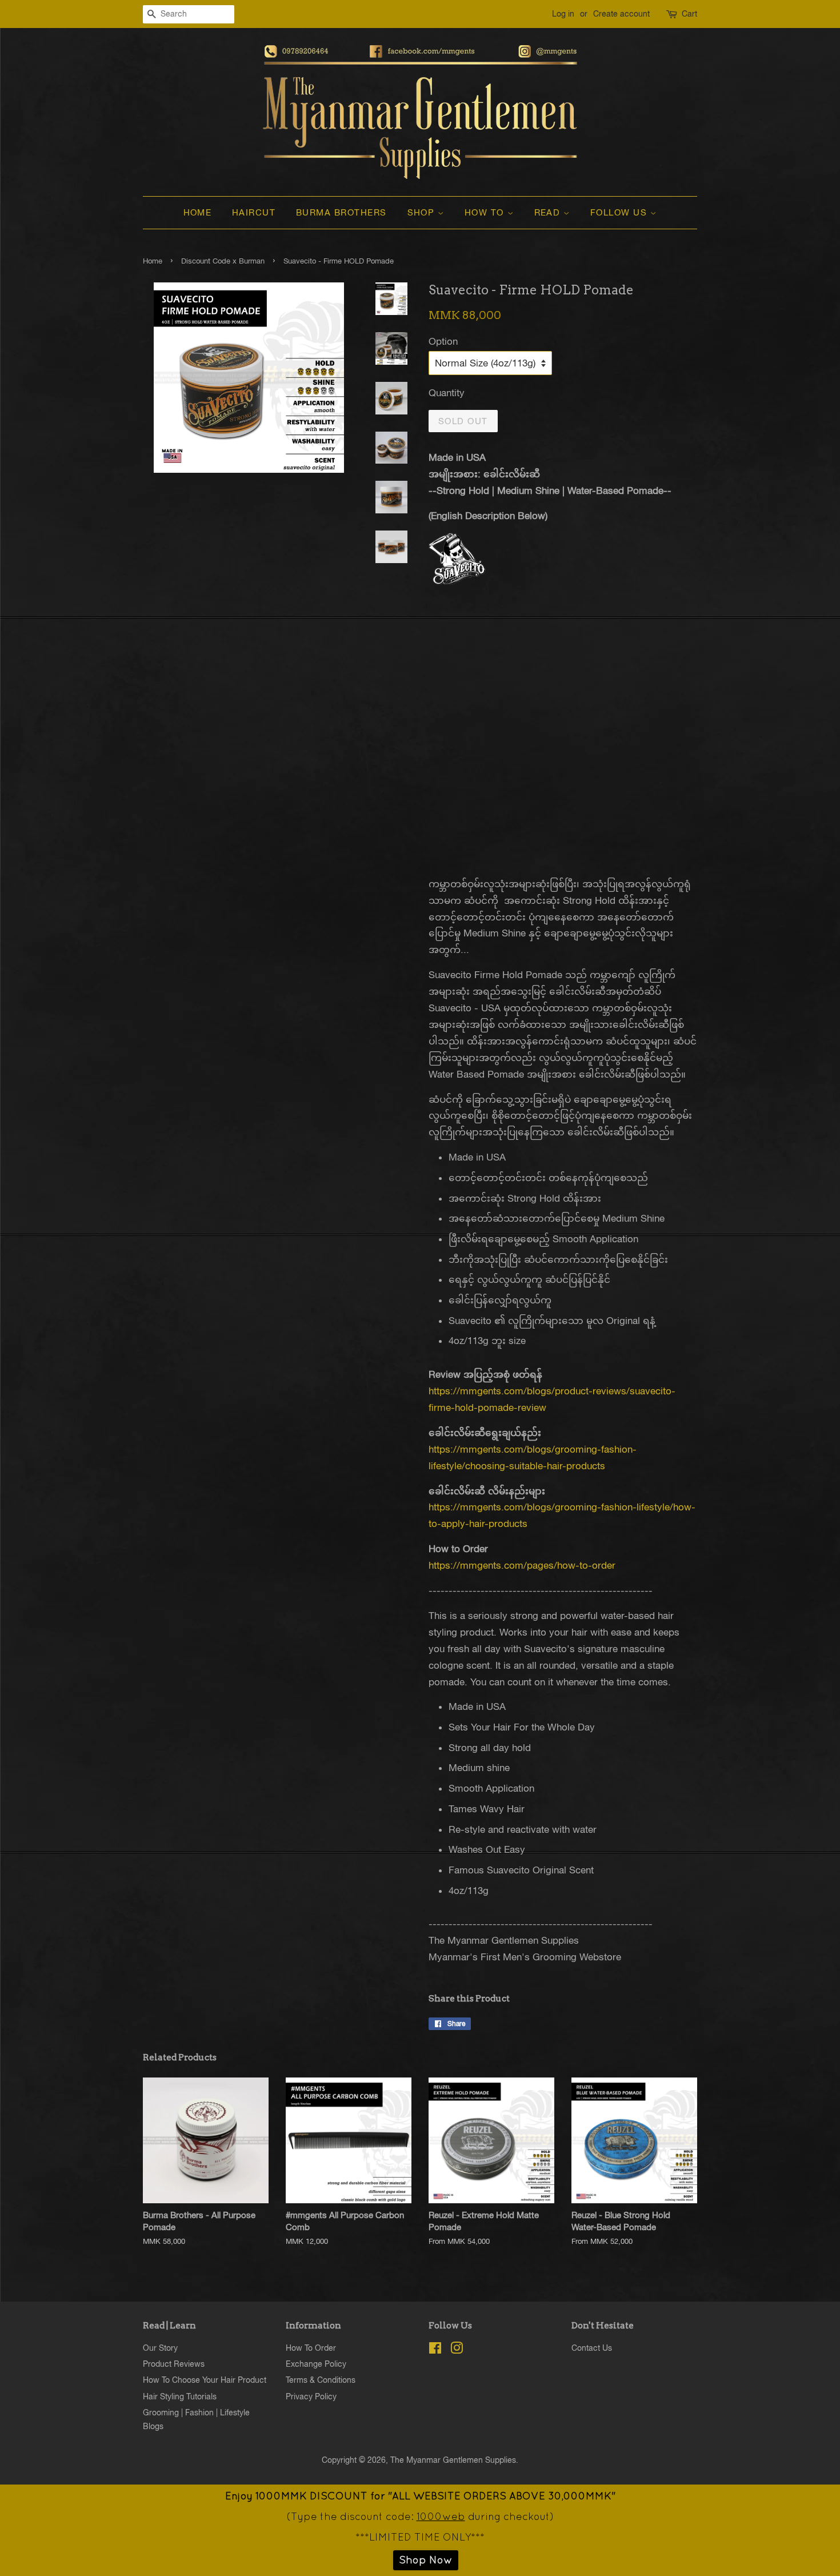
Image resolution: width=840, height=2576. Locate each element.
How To (486, 212)
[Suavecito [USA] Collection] (457, 581)
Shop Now (426, 2560)
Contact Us (592, 2348)
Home (198, 212)
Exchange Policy (316, 2364)
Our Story (160, 2348)
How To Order (311, 2348)
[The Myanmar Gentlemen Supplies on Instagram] (457, 2350)
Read (549, 212)
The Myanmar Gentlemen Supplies (453, 2460)
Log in (563, 14)
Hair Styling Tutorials (180, 2396)
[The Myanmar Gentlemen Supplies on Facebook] (435, 2350)
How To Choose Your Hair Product (205, 2380)
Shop (423, 212)
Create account (621, 14)
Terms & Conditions (321, 2380)
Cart (689, 14)
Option (443, 341)
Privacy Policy (311, 2396)
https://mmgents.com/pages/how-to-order (522, 1565)
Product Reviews (174, 2364)
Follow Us (620, 212)
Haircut (254, 212)
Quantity (447, 393)
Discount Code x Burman (223, 261)
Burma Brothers (341, 212)
